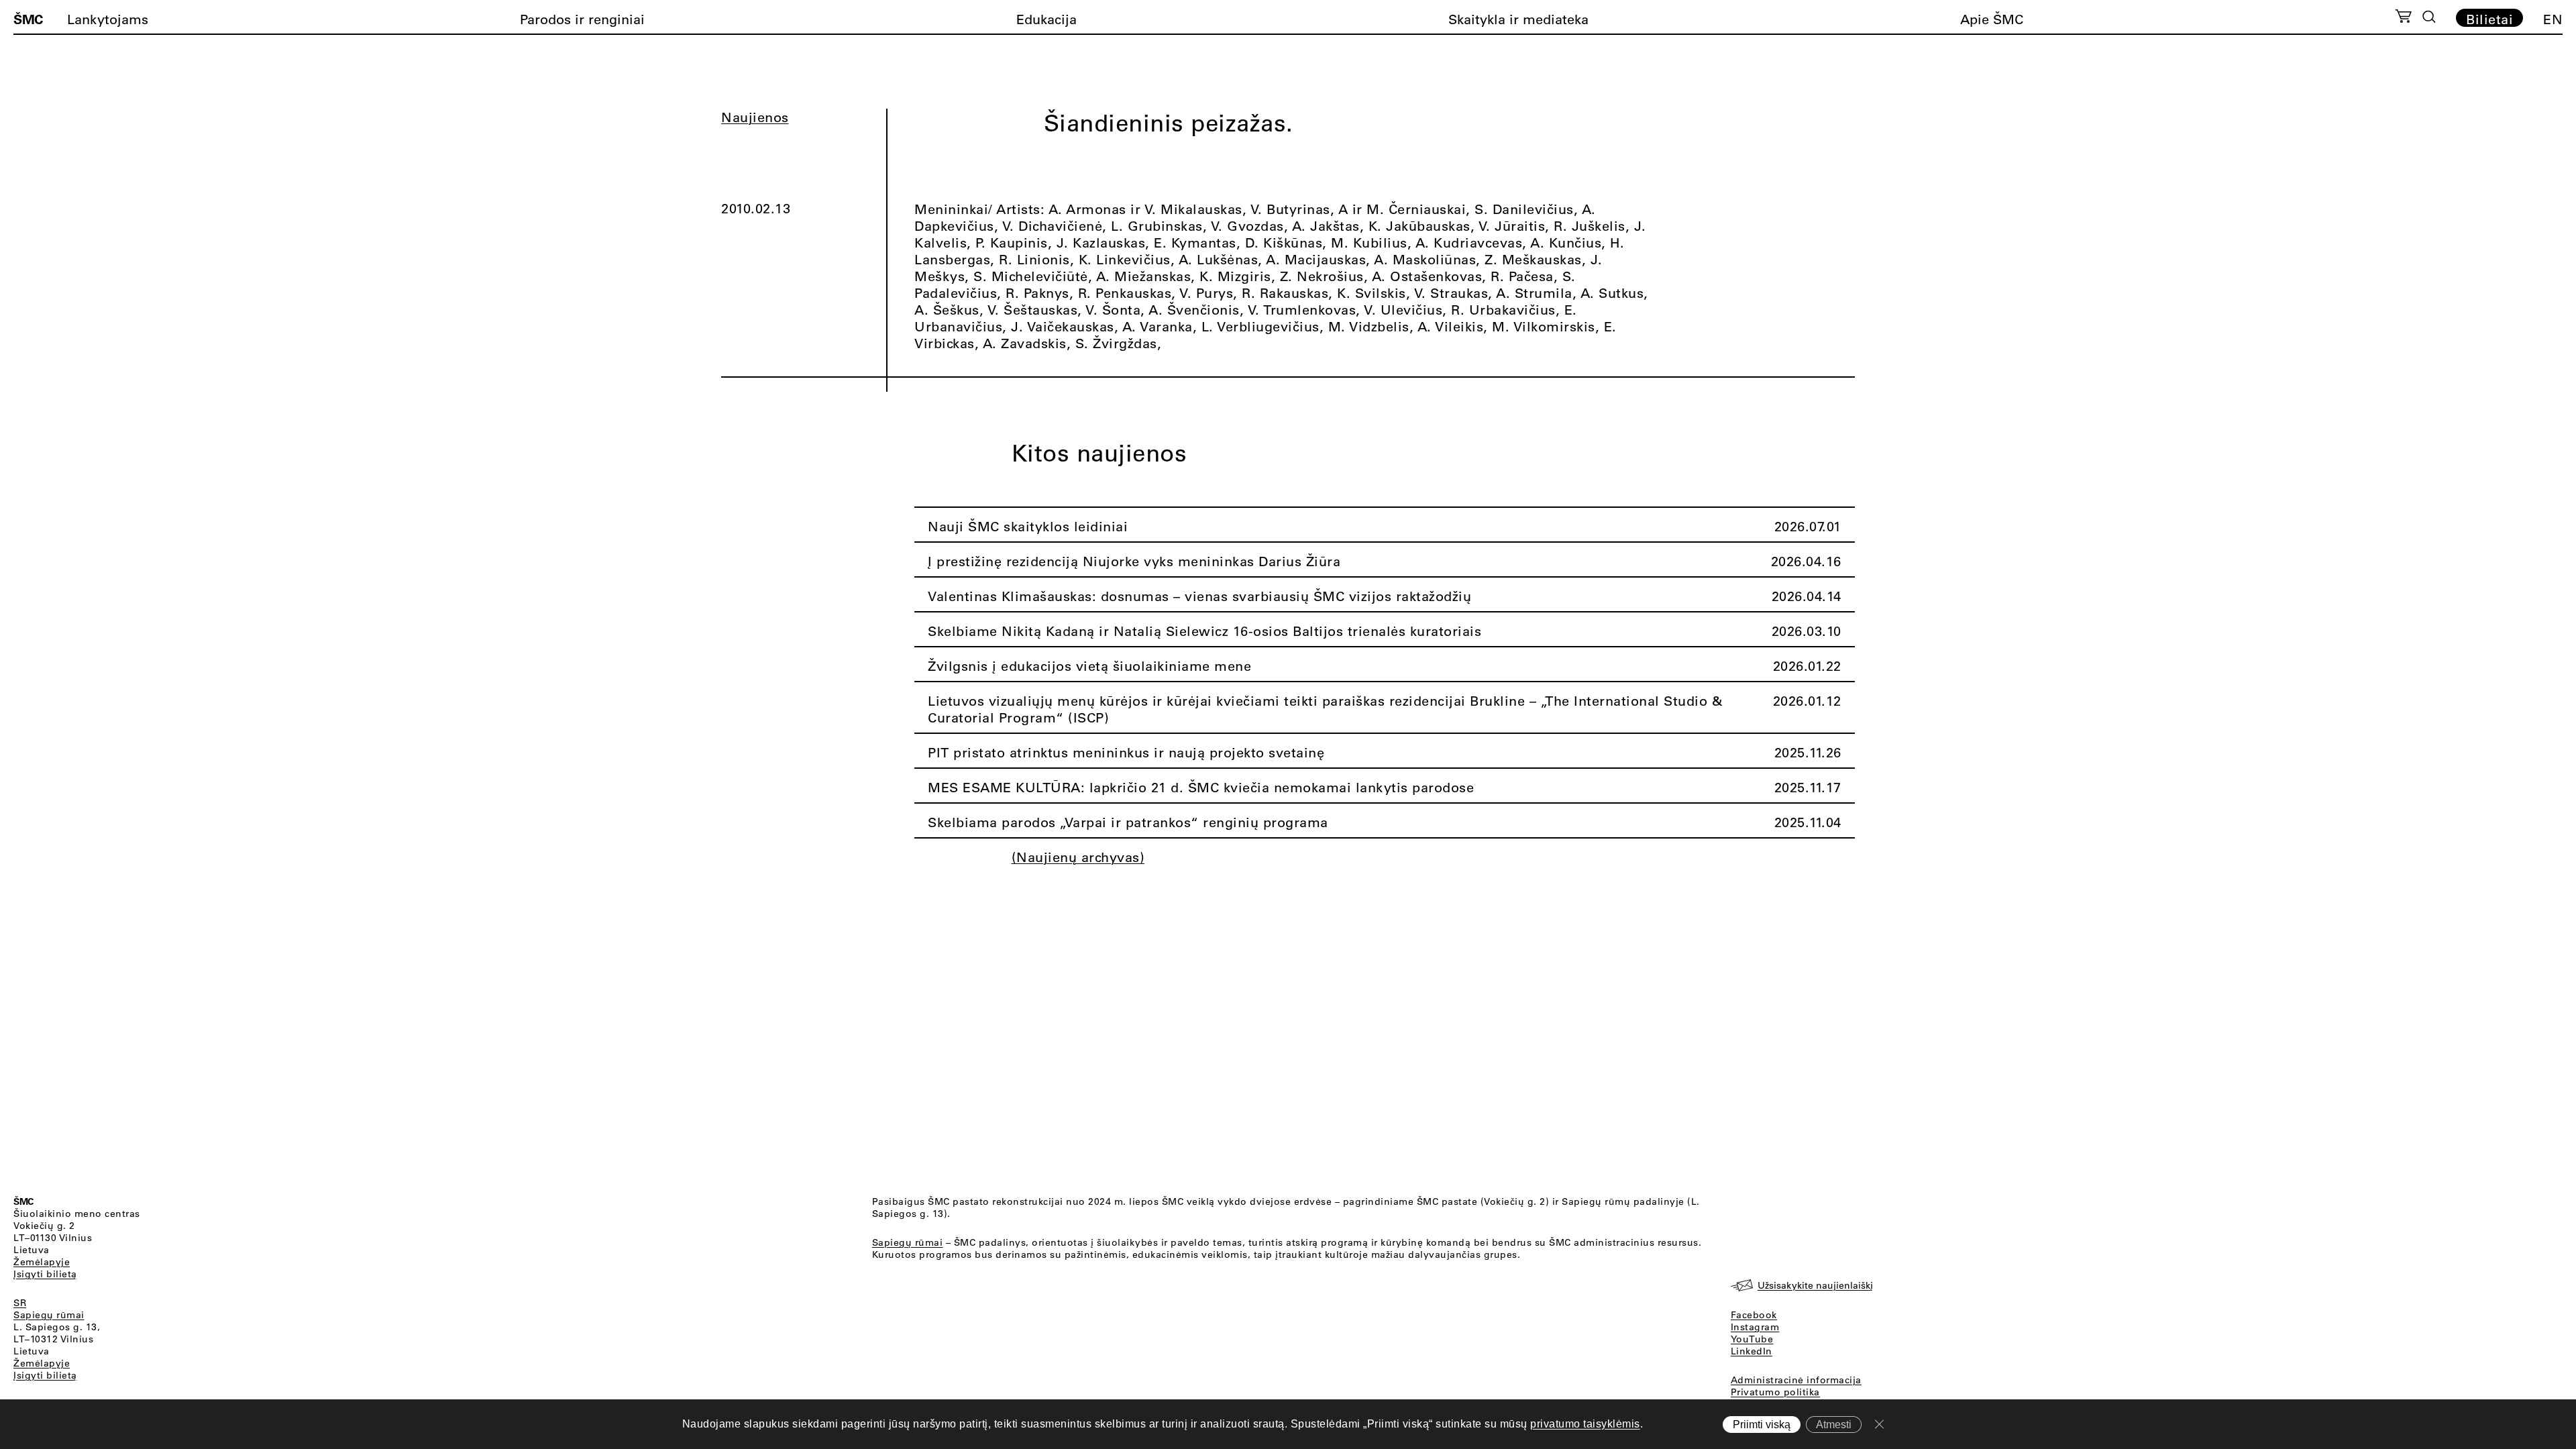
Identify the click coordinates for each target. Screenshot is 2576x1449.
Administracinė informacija (1796, 1380)
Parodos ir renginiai (582, 19)
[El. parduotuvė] (2403, 18)
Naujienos (755, 117)
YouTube (1752, 1339)
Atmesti (1834, 1425)
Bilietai (2489, 19)
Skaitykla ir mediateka (1518, 19)
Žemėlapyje (42, 1262)
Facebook (1754, 1315)
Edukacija (1046, 19)
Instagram (1755, 1327)
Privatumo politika (1775, 1392)
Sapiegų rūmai (49, 1315)
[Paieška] (2429, 17)
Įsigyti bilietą (45, 1274)
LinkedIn (1752, 1351)
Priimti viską (1762, 1425)
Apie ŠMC (1992, 19)
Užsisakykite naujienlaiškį (1815, 1285)
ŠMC (28, 19)
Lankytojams (108, 19)
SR (20, 1303)
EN (2553, 19)
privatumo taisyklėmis (1585, 1424)
